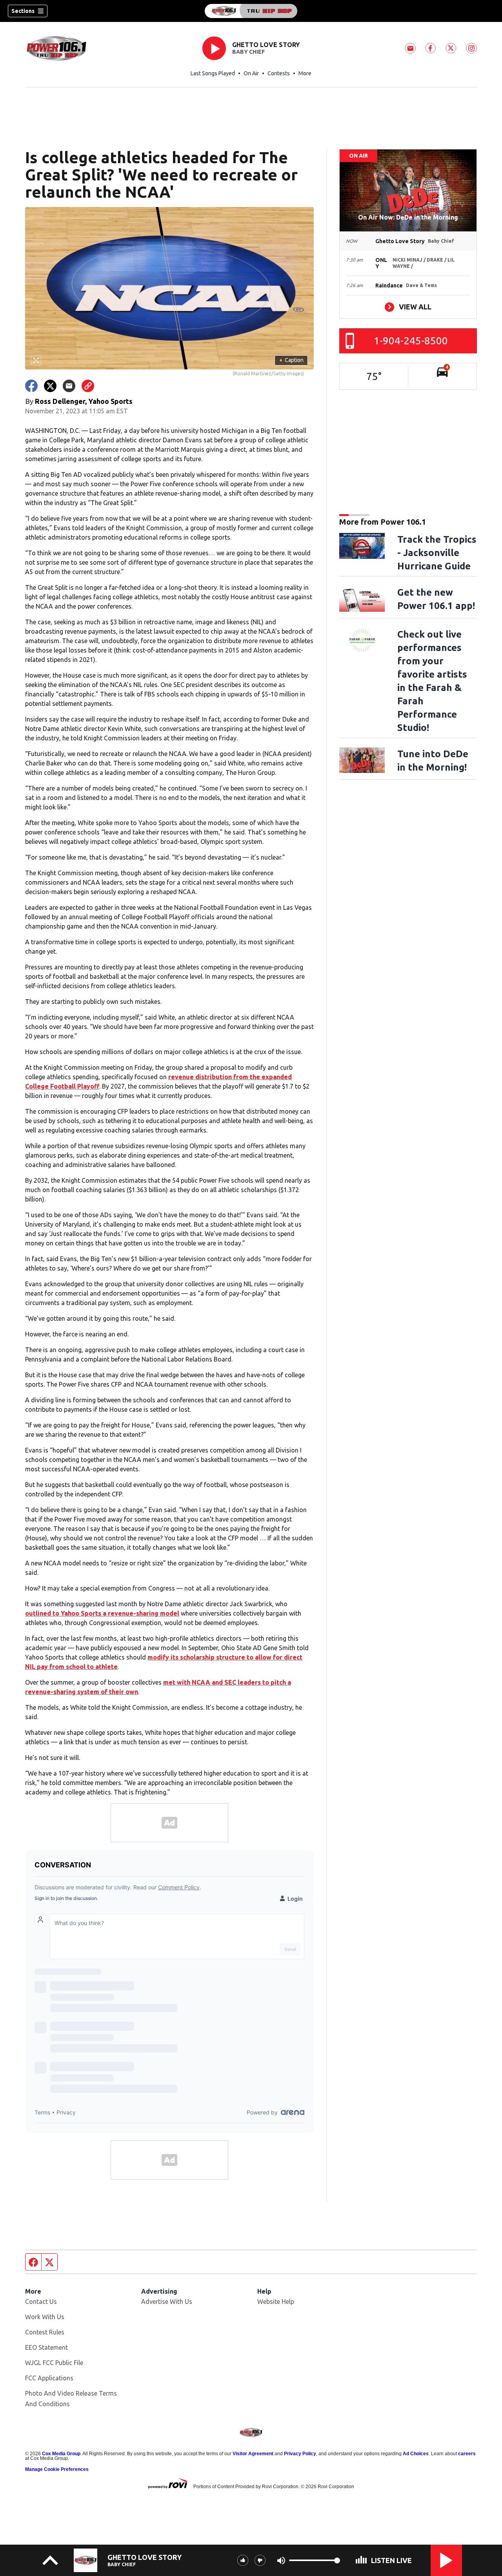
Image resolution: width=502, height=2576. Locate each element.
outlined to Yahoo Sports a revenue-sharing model (102, 1613)
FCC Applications (49, 2378)
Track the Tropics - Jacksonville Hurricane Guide (437, 553)
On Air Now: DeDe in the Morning (408, 217)
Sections (23, 11)
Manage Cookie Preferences (57, 2469)
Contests (279, 73)
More (305, 73)
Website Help (276, 2301)
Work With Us (45, 2317)
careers (467, 2454)
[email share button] (69, 386)
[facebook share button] (31, 386)
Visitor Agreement (253, 2454)
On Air (251, 73)
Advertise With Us (167, 2301)
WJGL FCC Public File (54, 2363)
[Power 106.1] (251, 11)
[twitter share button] (50, 386)
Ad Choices (416, 2454)
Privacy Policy (300, 2454)
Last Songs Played (213, 73)
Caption (291, 360)
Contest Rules (45, 2332)
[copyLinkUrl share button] (88, 386)
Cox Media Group (61, 2454)
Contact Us (41, 2301)
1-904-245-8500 (411, 341)
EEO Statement (46, 2347)
